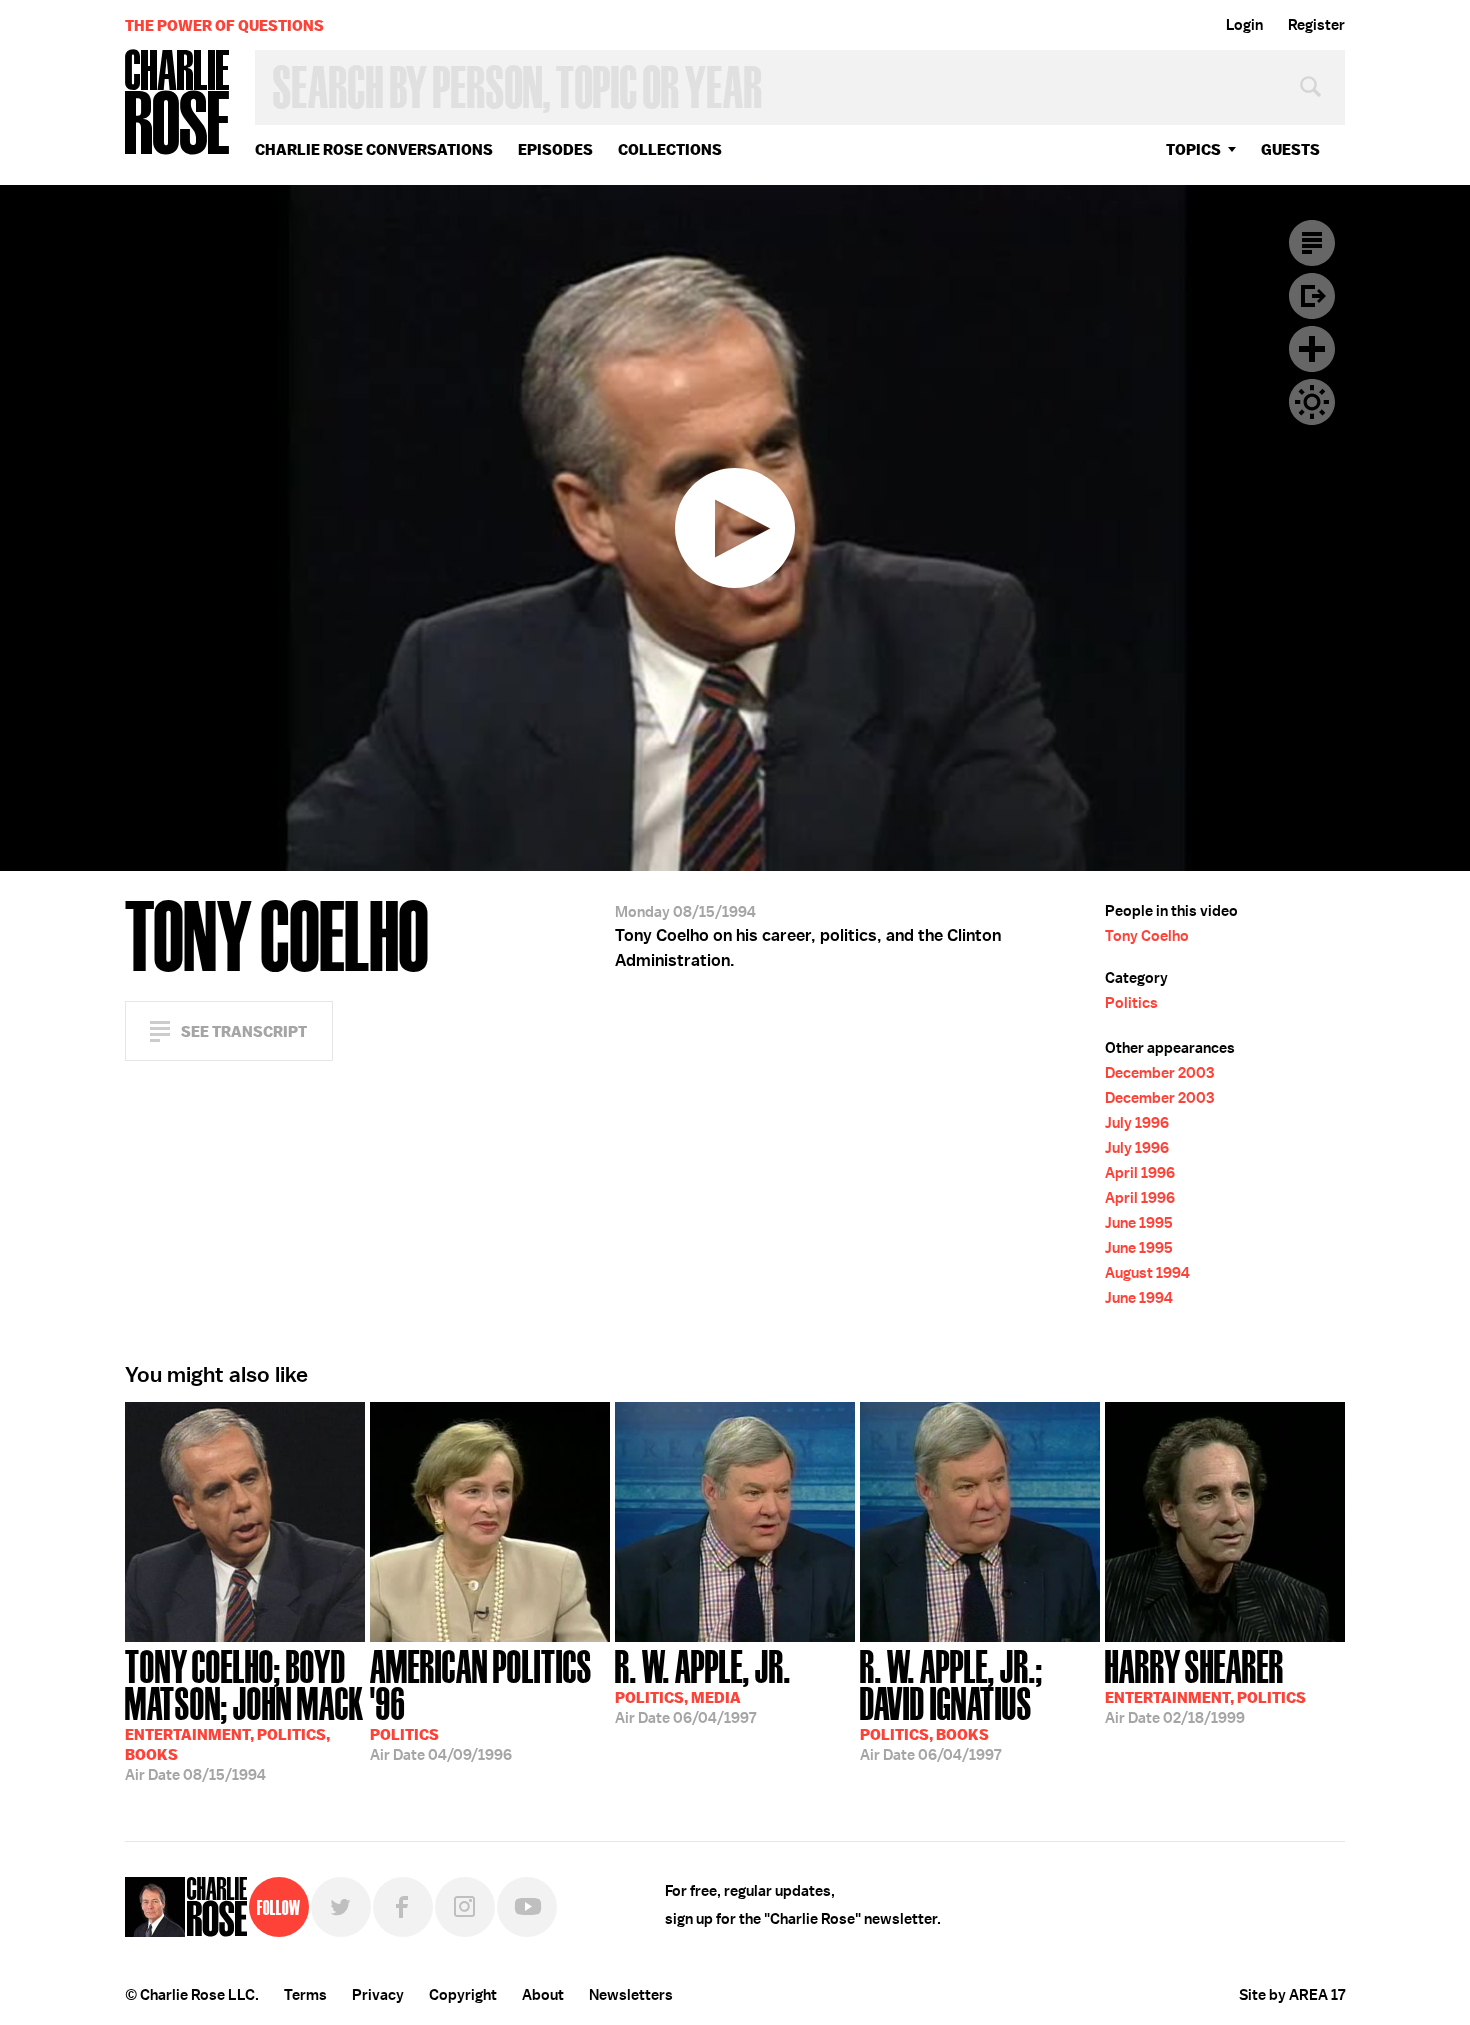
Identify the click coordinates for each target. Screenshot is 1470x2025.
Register (1316, 25)
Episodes (555, 149)
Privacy (378, 1995)
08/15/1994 (244, 1713)
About (543, 1995)
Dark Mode (1312, 402)
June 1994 (1139, 1298)
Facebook (403, 1907)
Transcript (1312, 243)
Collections (670, 149)
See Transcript (244, 1031)
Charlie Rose (178, 103)
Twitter (341, 1907)
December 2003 (1159, 1073)
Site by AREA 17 (1292, 1995)
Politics (1131, 1003)
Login (1244, 25)
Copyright (463, 1995)
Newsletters (631, 1995)
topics (1193, 149)
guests (1290, 149)
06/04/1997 (703, 1685)
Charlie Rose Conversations (374, 149)
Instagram (465, 1907)
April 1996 (1140, 1173)
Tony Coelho (1147, 936)
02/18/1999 (1205, 1685)
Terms (305, 1995)
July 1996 (1137, 1123)
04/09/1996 (481, 1703)
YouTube (527, 1907)
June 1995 (1139, 1223)
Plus (1312, 349)
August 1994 (1147, 1273)
